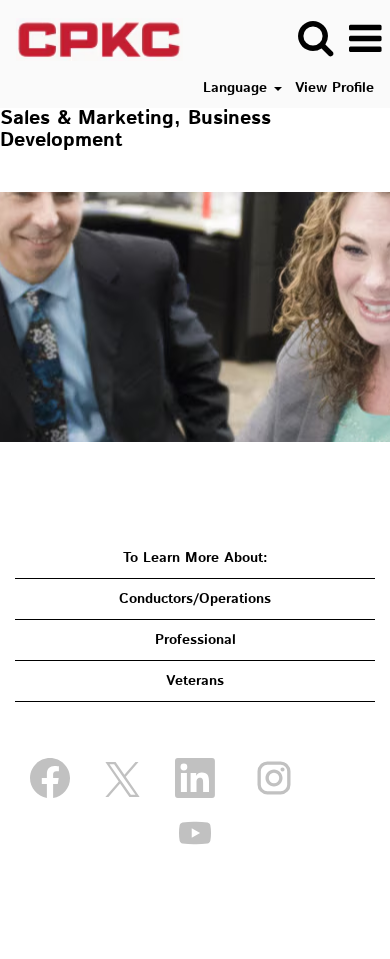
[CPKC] (92, 39)
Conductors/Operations (195, 599)
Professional (195, 640)
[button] (365, 39)
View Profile (334, 88)
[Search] (315, 38)
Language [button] (237, 88)
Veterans (195, 681)
